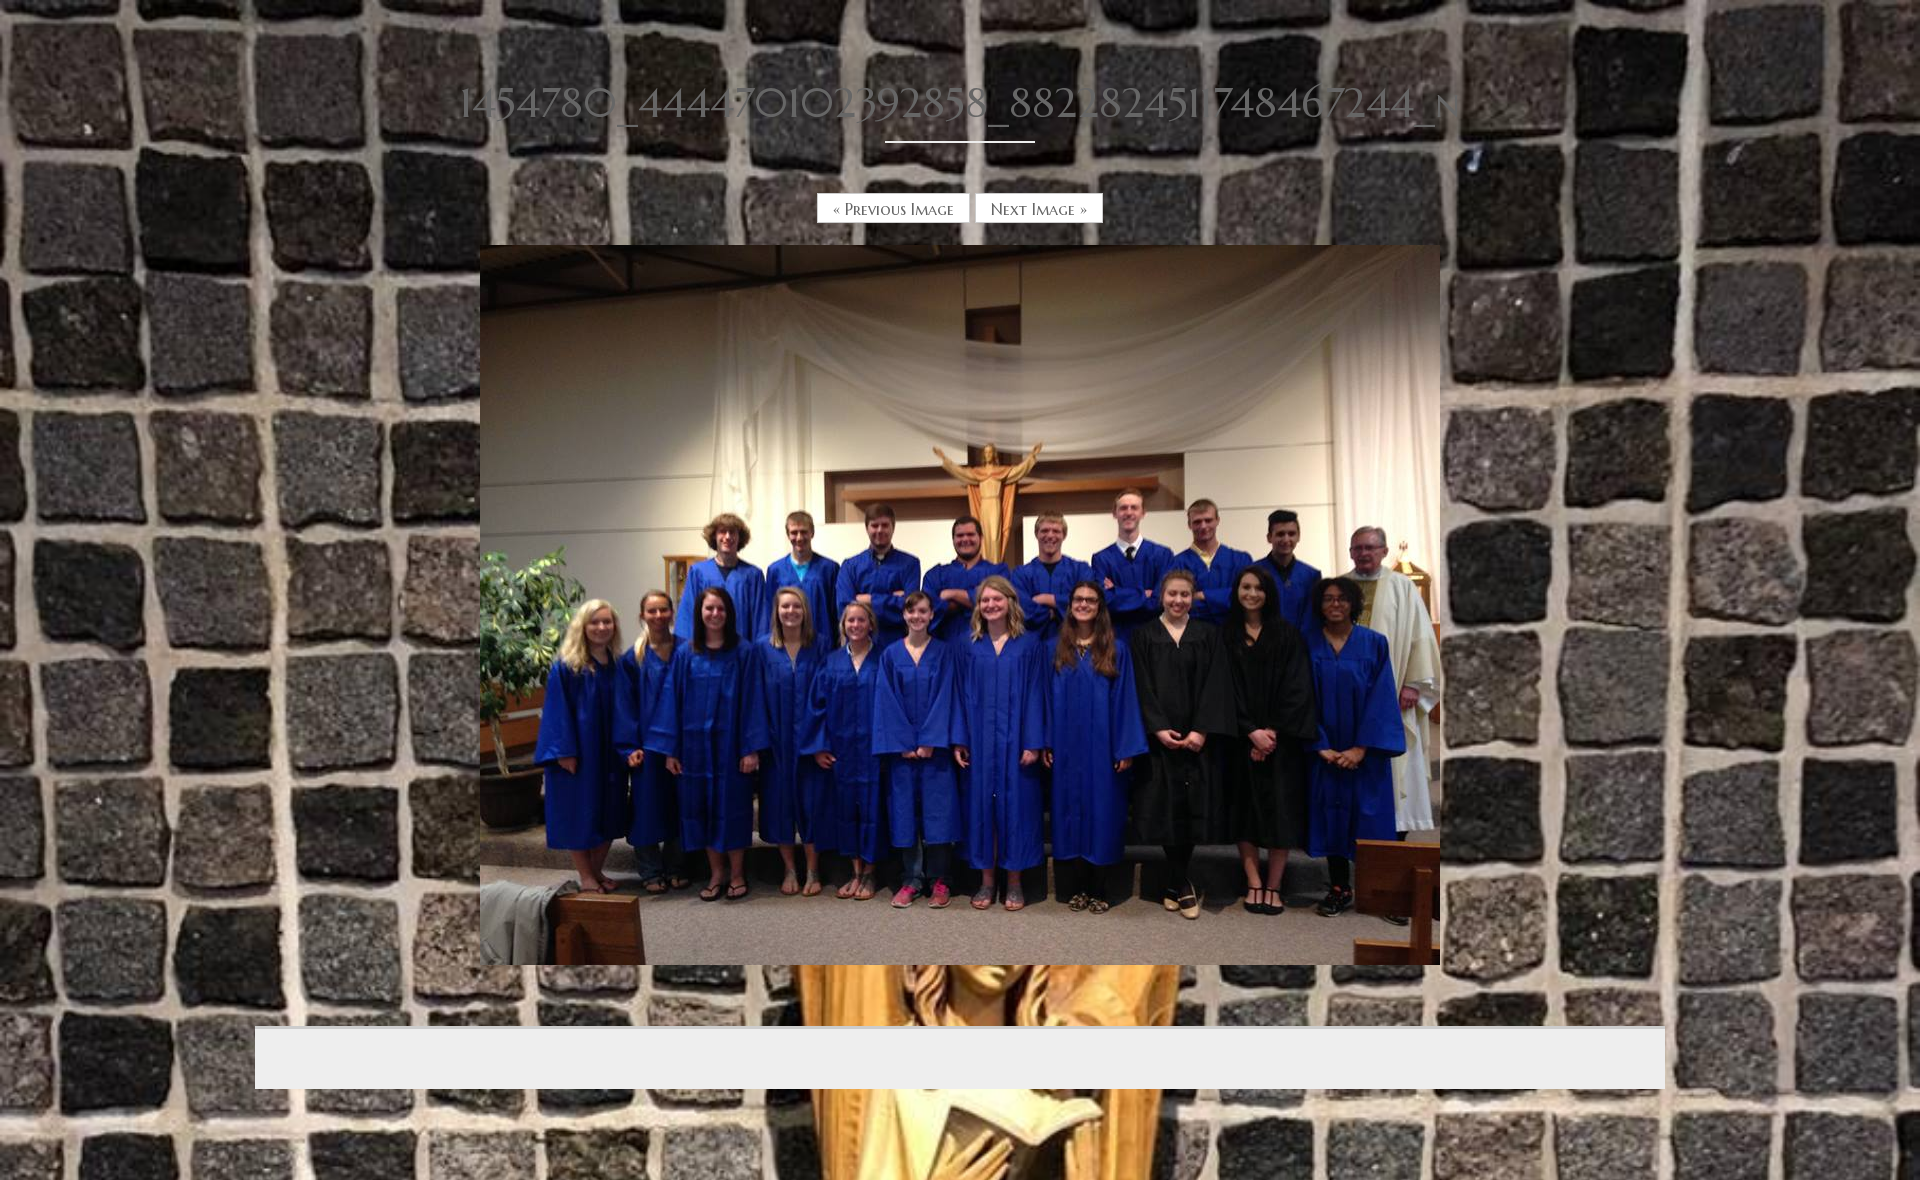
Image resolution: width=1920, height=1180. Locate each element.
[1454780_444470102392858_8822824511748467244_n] (960, 603)
